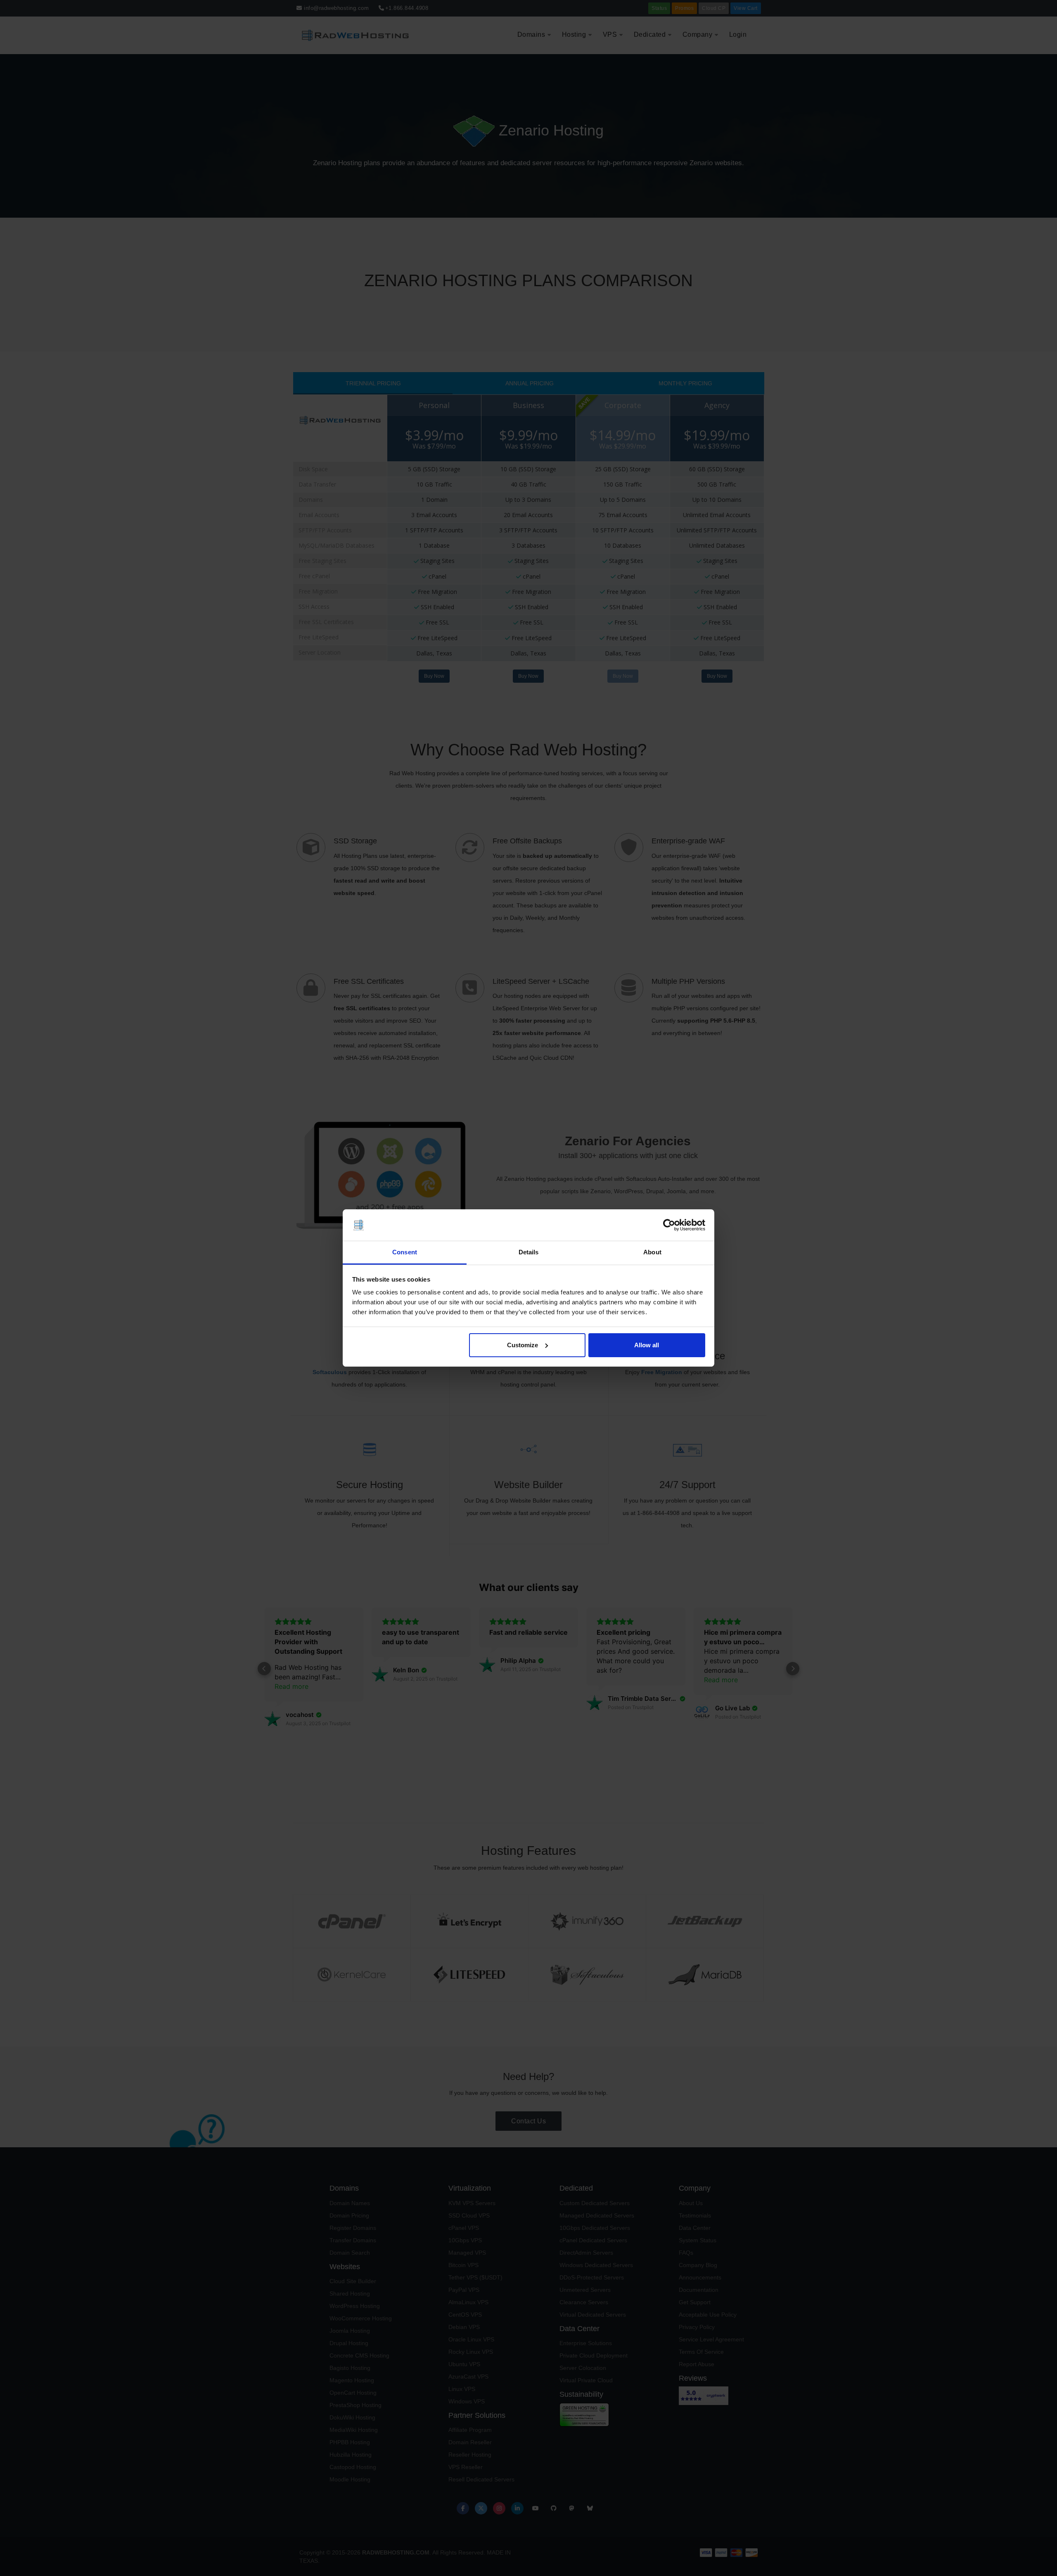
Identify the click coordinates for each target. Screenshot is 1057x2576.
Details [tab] (529, 1252)
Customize (523, 1345)
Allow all (647, 1345)
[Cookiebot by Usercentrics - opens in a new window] (669, 1225)
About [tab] (652, 1252)
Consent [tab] (405, 1252)
